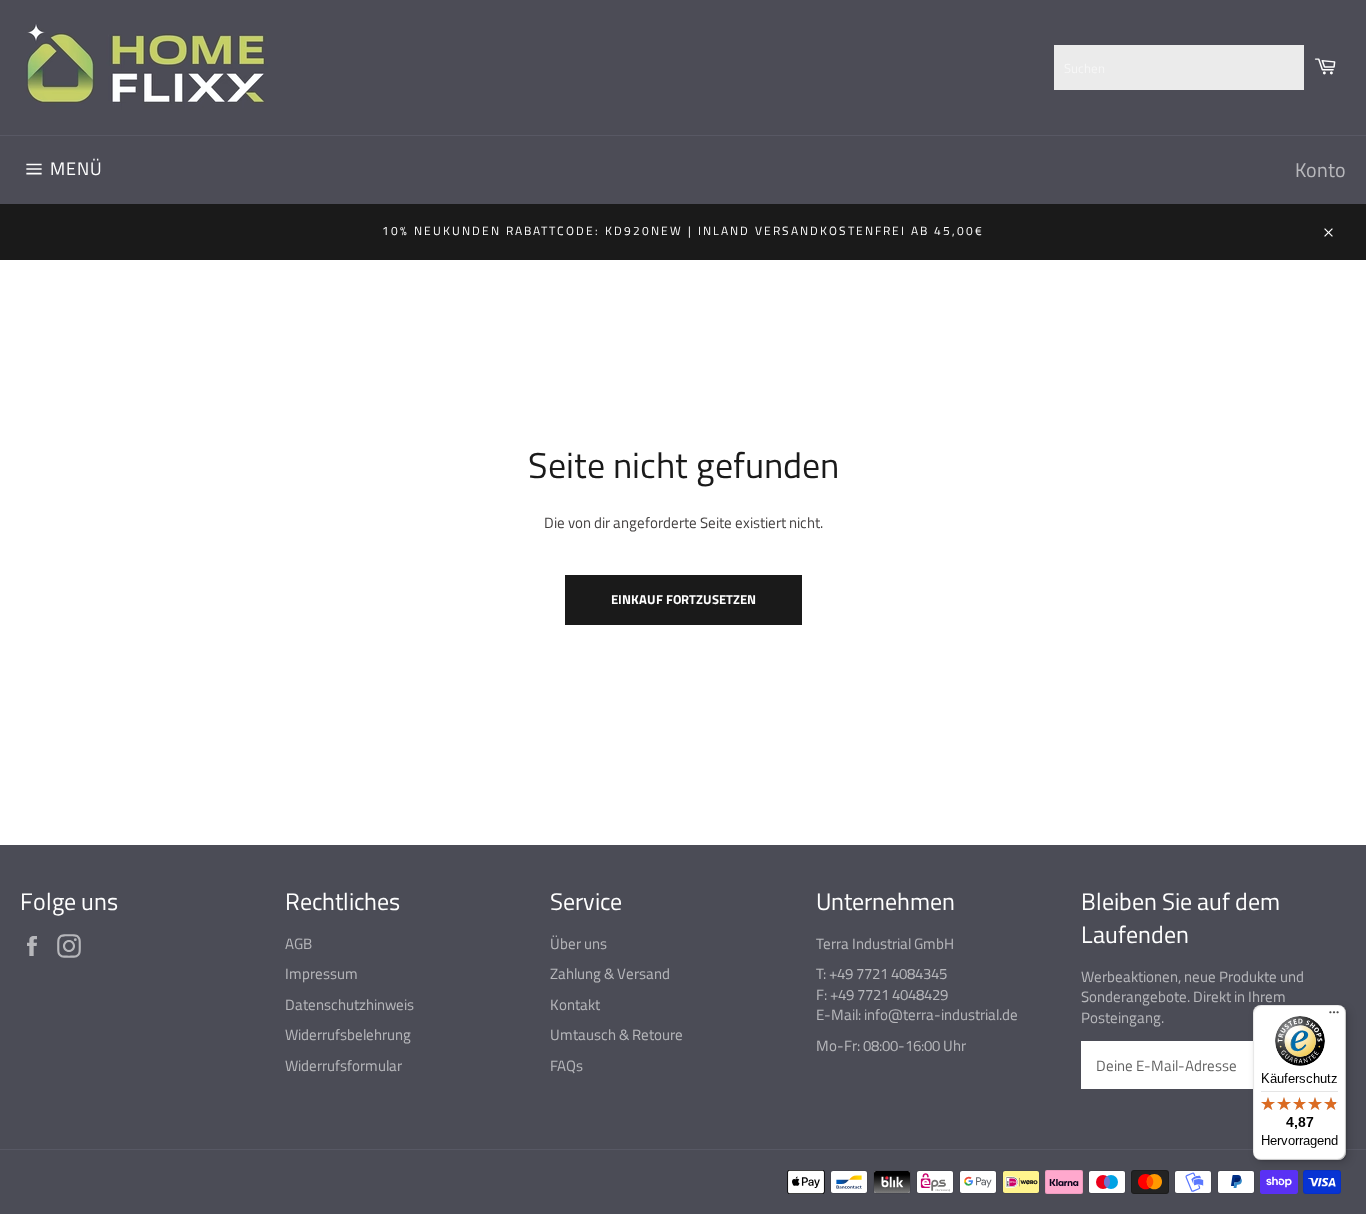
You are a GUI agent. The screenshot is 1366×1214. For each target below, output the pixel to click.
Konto (1320, 169)
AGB (298, 943)
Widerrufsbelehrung (348, 1034)
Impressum (321, 973)
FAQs (566, 1065)
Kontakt (575, 1004)
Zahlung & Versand (610, 973)
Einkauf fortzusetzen (683, 599)
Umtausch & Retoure (616, 1034)
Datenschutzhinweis (349, 1004)
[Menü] (1334, 1017)
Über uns (578, 943)
